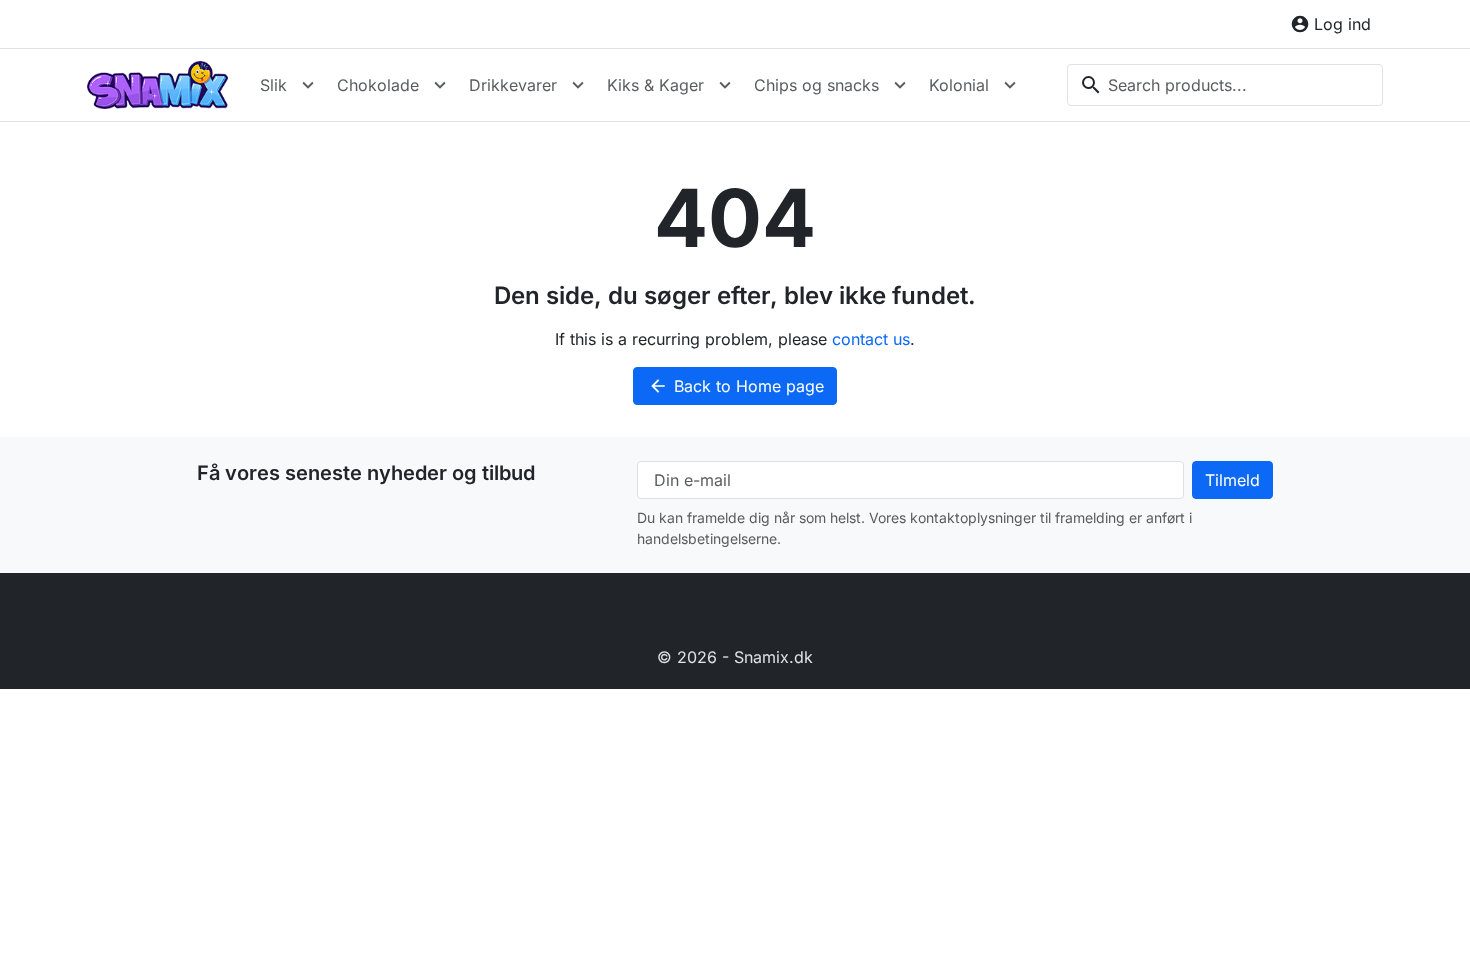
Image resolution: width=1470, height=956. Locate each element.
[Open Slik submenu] (308, 85)
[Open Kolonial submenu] (1010, 85)
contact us (871, 339)
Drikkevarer (513, 85)
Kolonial (959, 85)
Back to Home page (736, 386)
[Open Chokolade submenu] (440, 85)
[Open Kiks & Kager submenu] (725, 85)
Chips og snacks (816, 85)
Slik (273, 85)
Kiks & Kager (655, 85)
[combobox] (1225, 85)
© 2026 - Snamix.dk (735, 657)
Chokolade (378, 85)
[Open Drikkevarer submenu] (578, 85)
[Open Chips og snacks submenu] (900, 85)
